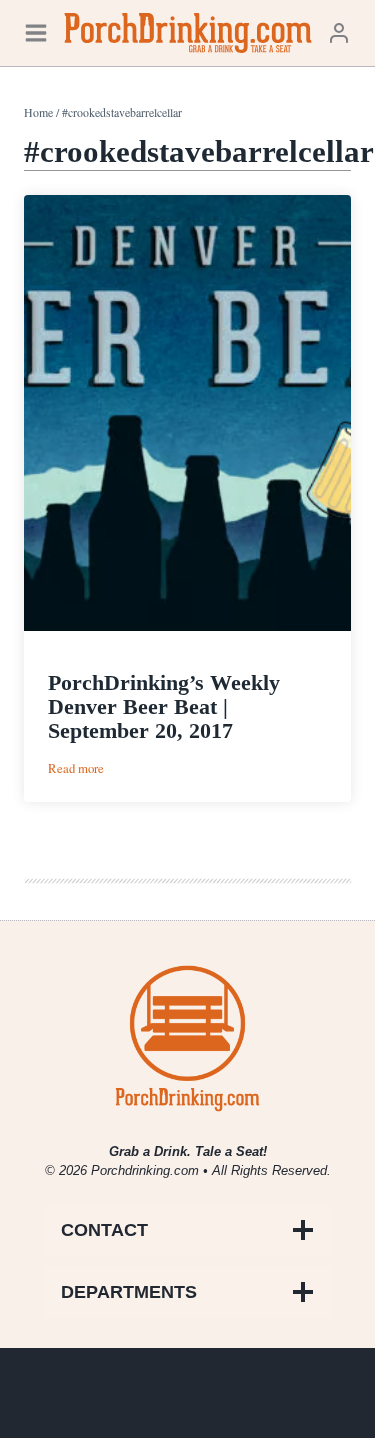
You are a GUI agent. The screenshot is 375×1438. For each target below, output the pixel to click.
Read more (76, 768)
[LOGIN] (339, 32)
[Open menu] (36, 32)
